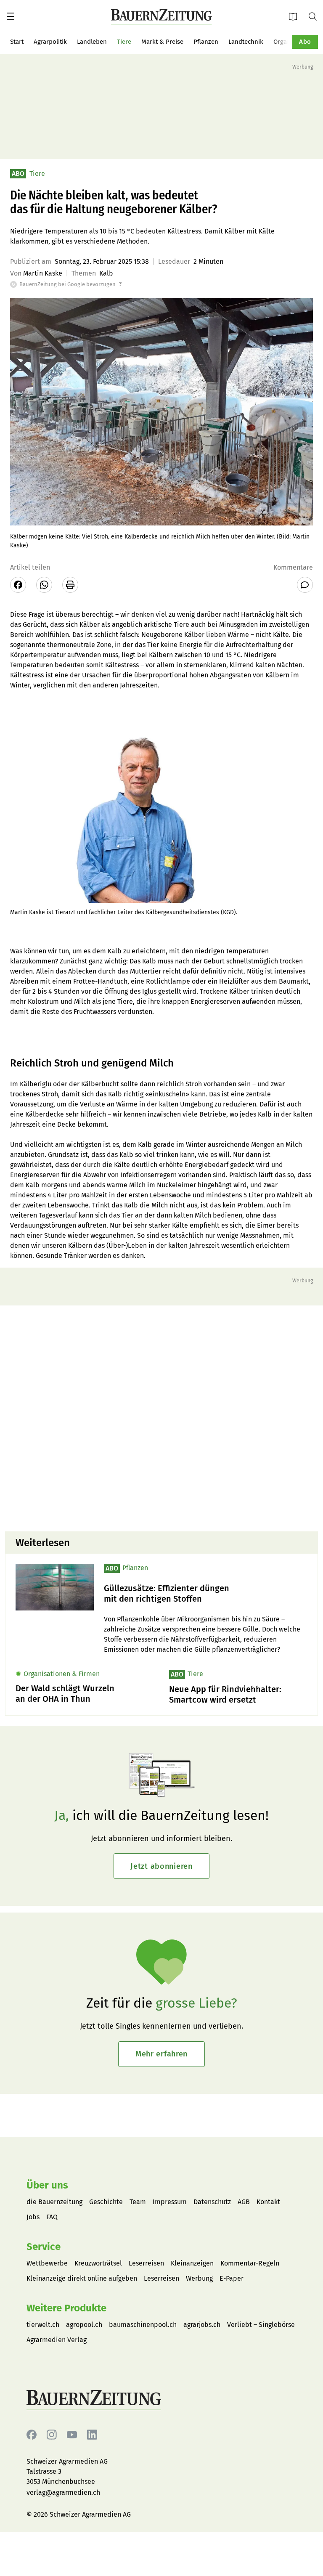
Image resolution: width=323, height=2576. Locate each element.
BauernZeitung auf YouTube (72, 2435)
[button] (11, 16)
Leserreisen (146, 2263)
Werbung (199, 2278)
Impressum (170, 2202)
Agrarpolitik (50, 42)
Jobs (33, 2217)
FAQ (52, 2217)
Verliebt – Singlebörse (261, 2325)
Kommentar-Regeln (250, 2263)
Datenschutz (212, 2202)
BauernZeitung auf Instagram (52, 2435)
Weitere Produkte (66, 2308)
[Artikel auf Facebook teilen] (18, 585)
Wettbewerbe (47, 2263)
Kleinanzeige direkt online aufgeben (82, 2278)
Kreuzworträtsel (98, 2263)
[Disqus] (161, 1417)
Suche (316, 16)
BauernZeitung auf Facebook (32, 2435)
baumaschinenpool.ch (143, 2325)
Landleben (92, 42)
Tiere (124, 42)
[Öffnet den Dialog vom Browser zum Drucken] (70, 585)
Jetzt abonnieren (161, 1866)
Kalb (106, 273)
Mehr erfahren (161, 2054)
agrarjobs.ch (202, 2325)
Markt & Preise (162, 42)
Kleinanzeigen (192, 2263)
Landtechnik (246, 42)
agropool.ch (84, 2325)
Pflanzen (206, 42)
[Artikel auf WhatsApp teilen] (44, 585)
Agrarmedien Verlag (57, 2340)
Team (138, 2202)
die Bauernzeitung (54, 2202)
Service (44, 2247)
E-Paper (296, 16)
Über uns (47, 2185)
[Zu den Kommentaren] (305, 585)
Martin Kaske (43, 273)
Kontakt (268, 2202)
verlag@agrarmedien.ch (63, 2492)
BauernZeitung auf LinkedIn (92, 2435)
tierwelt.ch (43, 2325)
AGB (244, 2202)
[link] (206, 1594)
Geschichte (106, 2202)
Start (17, 42)
